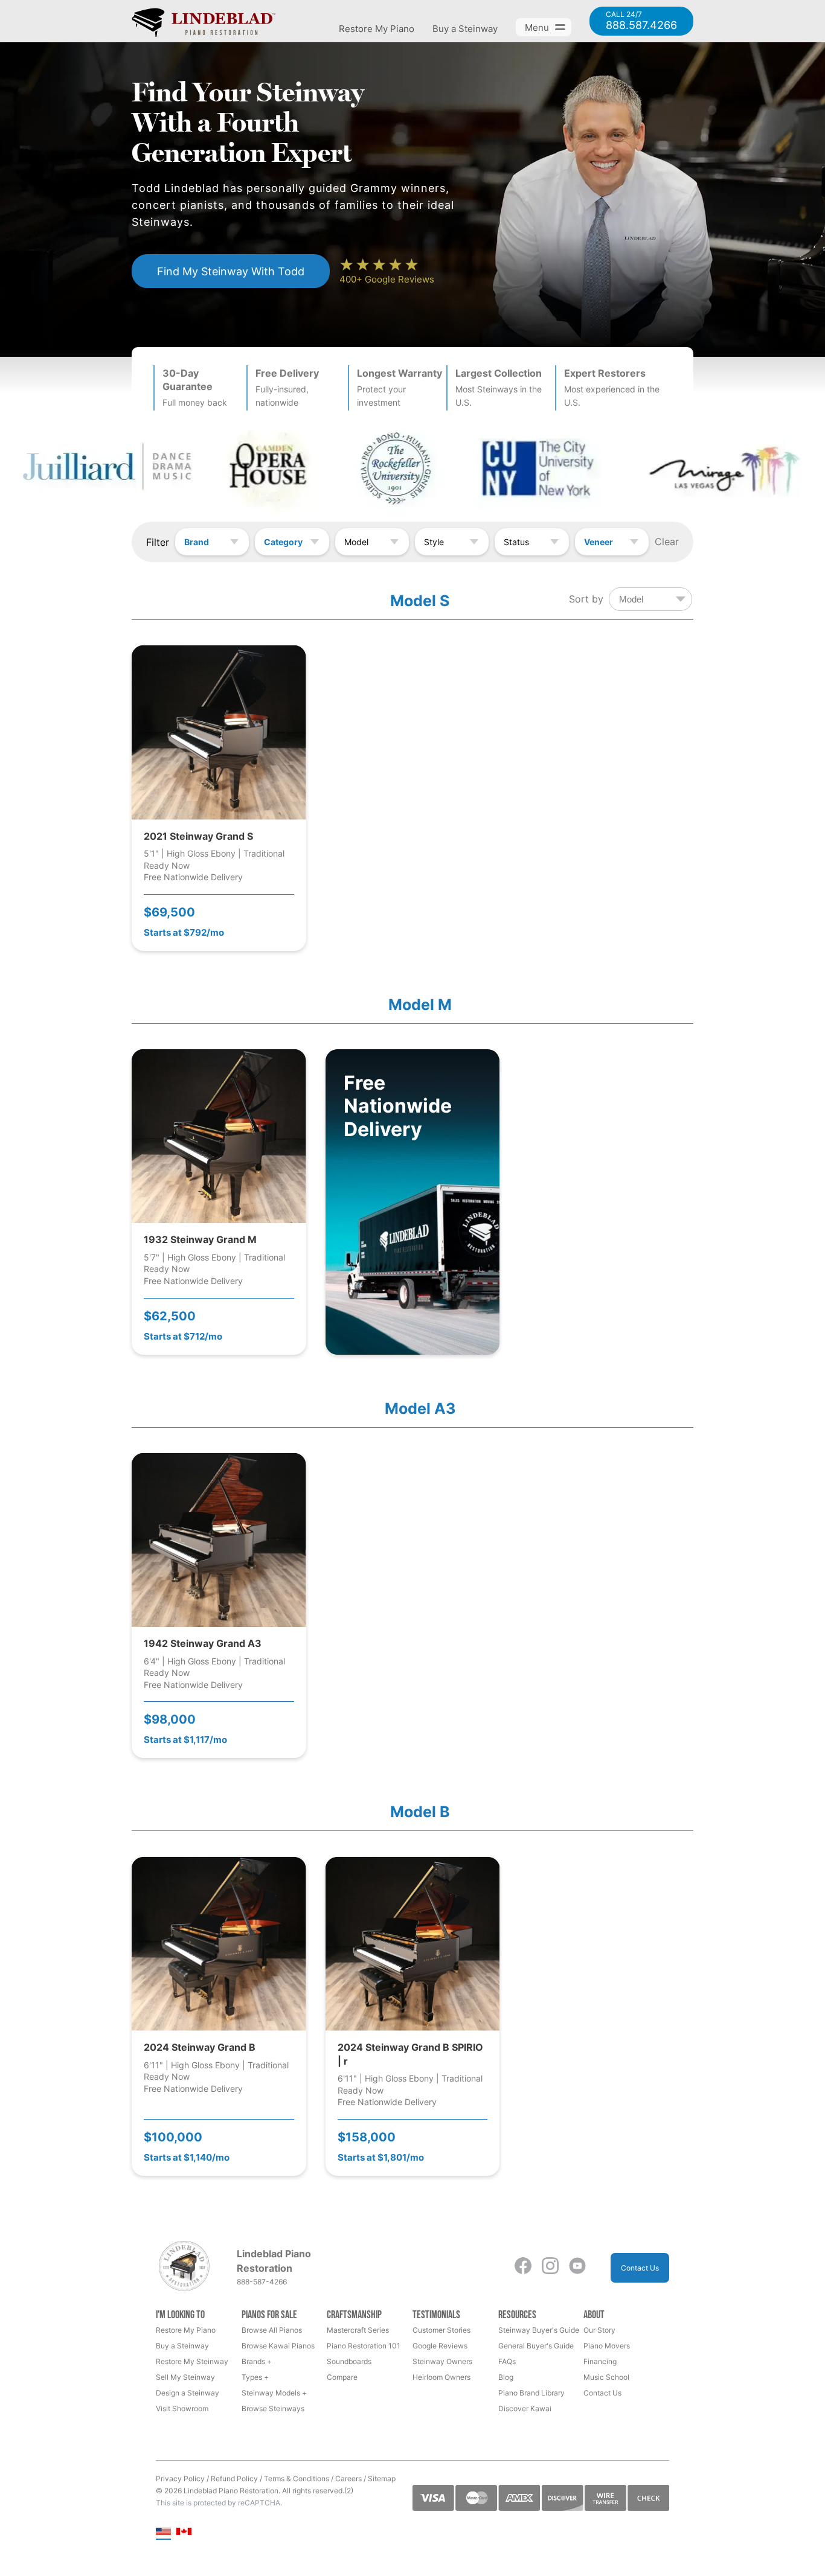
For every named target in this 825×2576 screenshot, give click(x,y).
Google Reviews (440, 2346)
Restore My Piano (377, 29)
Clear (667, 542)
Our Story (599, 2330)
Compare (342, 2377)
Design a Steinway (188, 2393)
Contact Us (640, 2268)
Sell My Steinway (185, 2377)
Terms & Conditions (297, 2479)
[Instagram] (550, 2268)
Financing (600, 2361)
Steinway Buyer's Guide (539, 2330)
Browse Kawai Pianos (278, 2346)
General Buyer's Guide (536, 2346)
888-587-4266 (262, 2282)
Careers (348, 2479)
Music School (606, 2377)
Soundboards (349, 2361)
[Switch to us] (163, 2532)
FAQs (507, 2361)
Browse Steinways (273, 2408)
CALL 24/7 (641, 21)
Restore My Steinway (192, 2361)
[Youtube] (577, 2268)
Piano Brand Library (531, 2393)
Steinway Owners (442, 2361)
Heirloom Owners (441, 2377)
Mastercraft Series (358, 2330)
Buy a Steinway (465, 29)
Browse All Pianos (272, 2330)
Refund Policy (234, 2479)
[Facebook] (523, 2268)
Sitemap (382, 2479)
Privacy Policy (180, 2479)
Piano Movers (607, 2346)
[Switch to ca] (184, 2532)
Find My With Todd (231, 271)
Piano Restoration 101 (364, 2346)
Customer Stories (441, 2330)
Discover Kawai (525, 2408)
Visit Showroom (182, 2408)
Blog (506, 2377)
